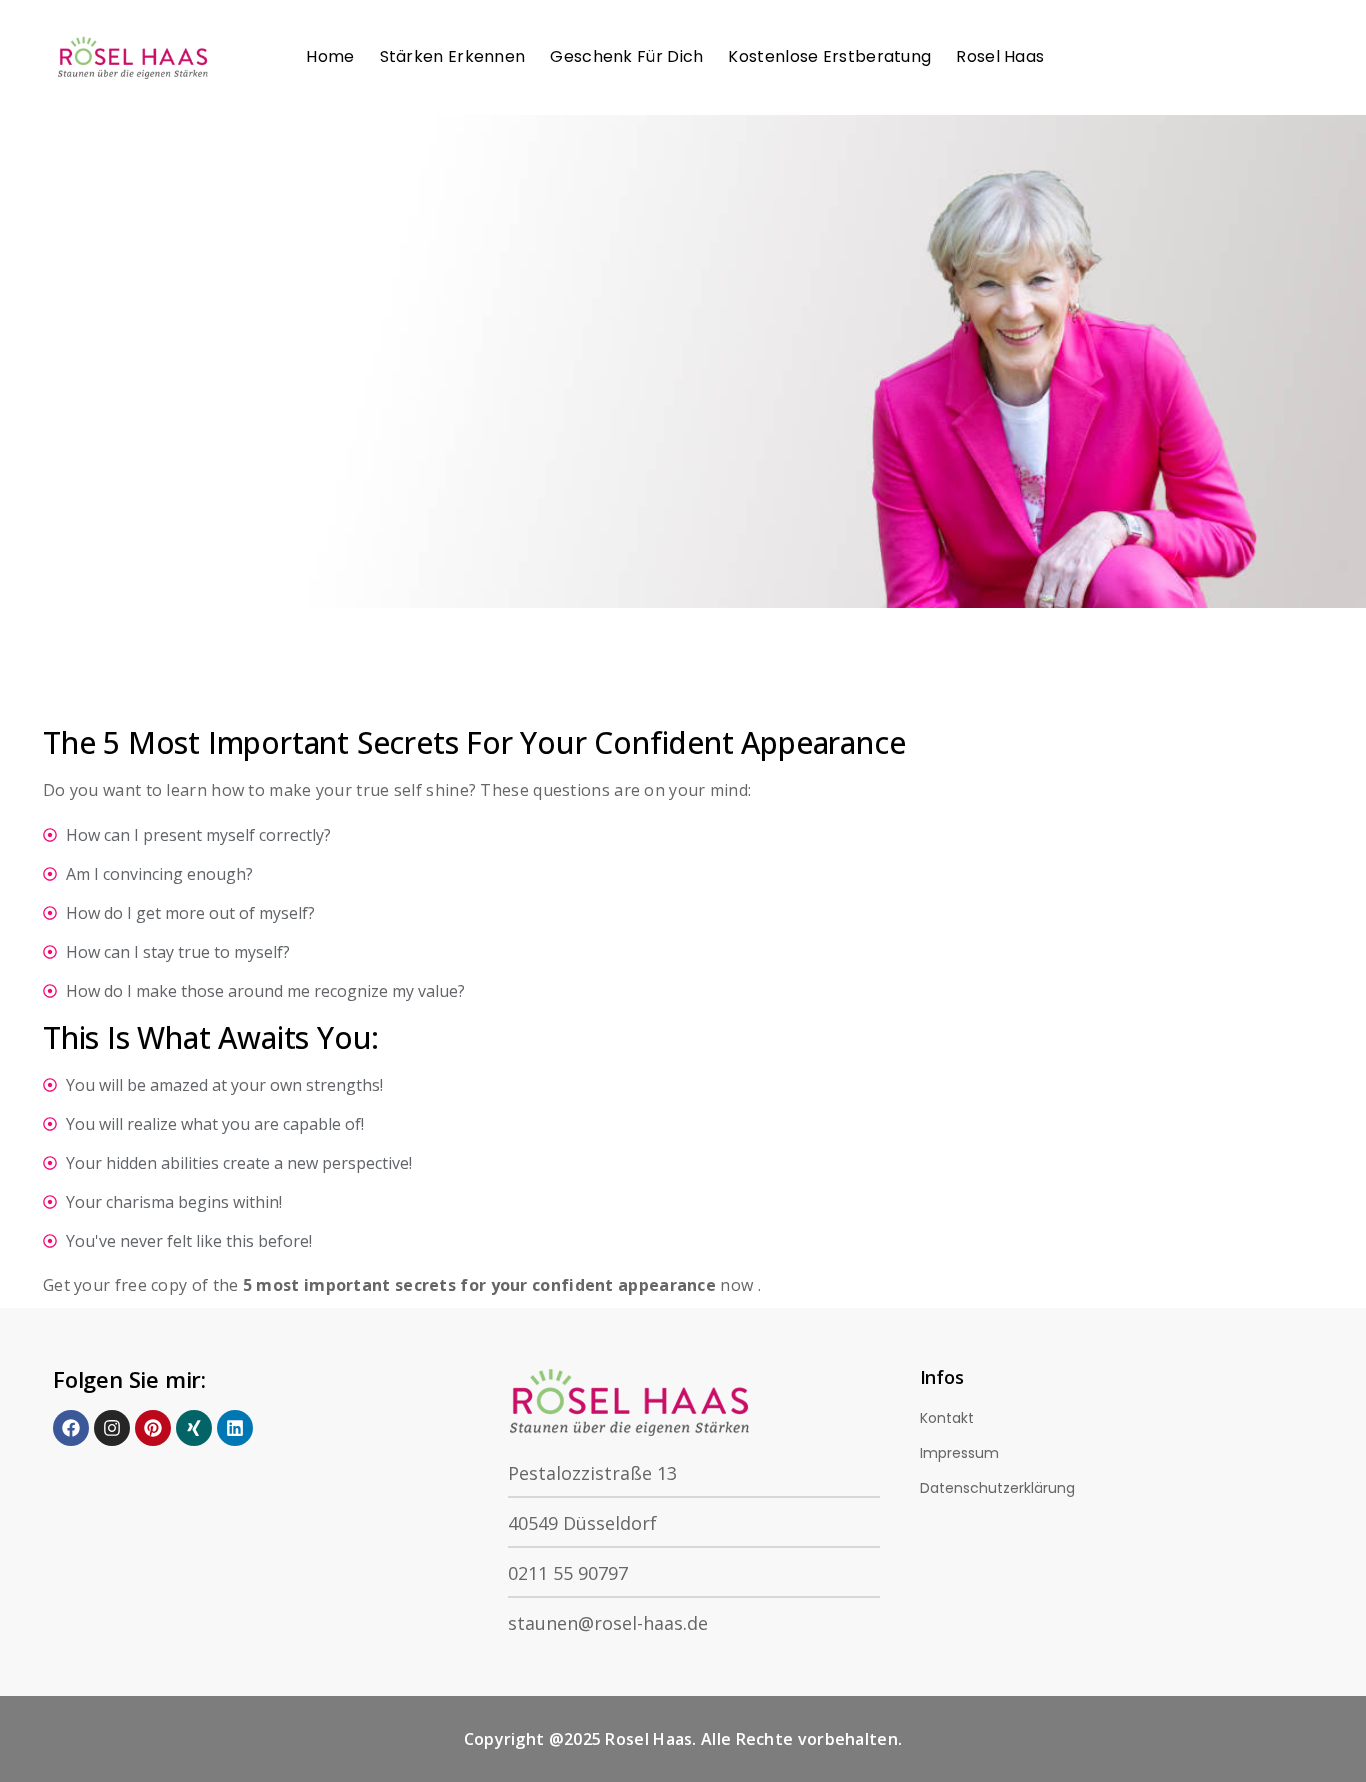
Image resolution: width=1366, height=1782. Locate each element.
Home (330, 56)
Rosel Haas (1000, 56)
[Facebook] (71, 1428)
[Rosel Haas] (137, 58)
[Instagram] (112, 1428)
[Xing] (194, 1428)
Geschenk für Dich (626, 56)
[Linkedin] (235, 1428)
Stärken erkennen (453, 56)
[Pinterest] (153, 1428)
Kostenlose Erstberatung (829, 56)
